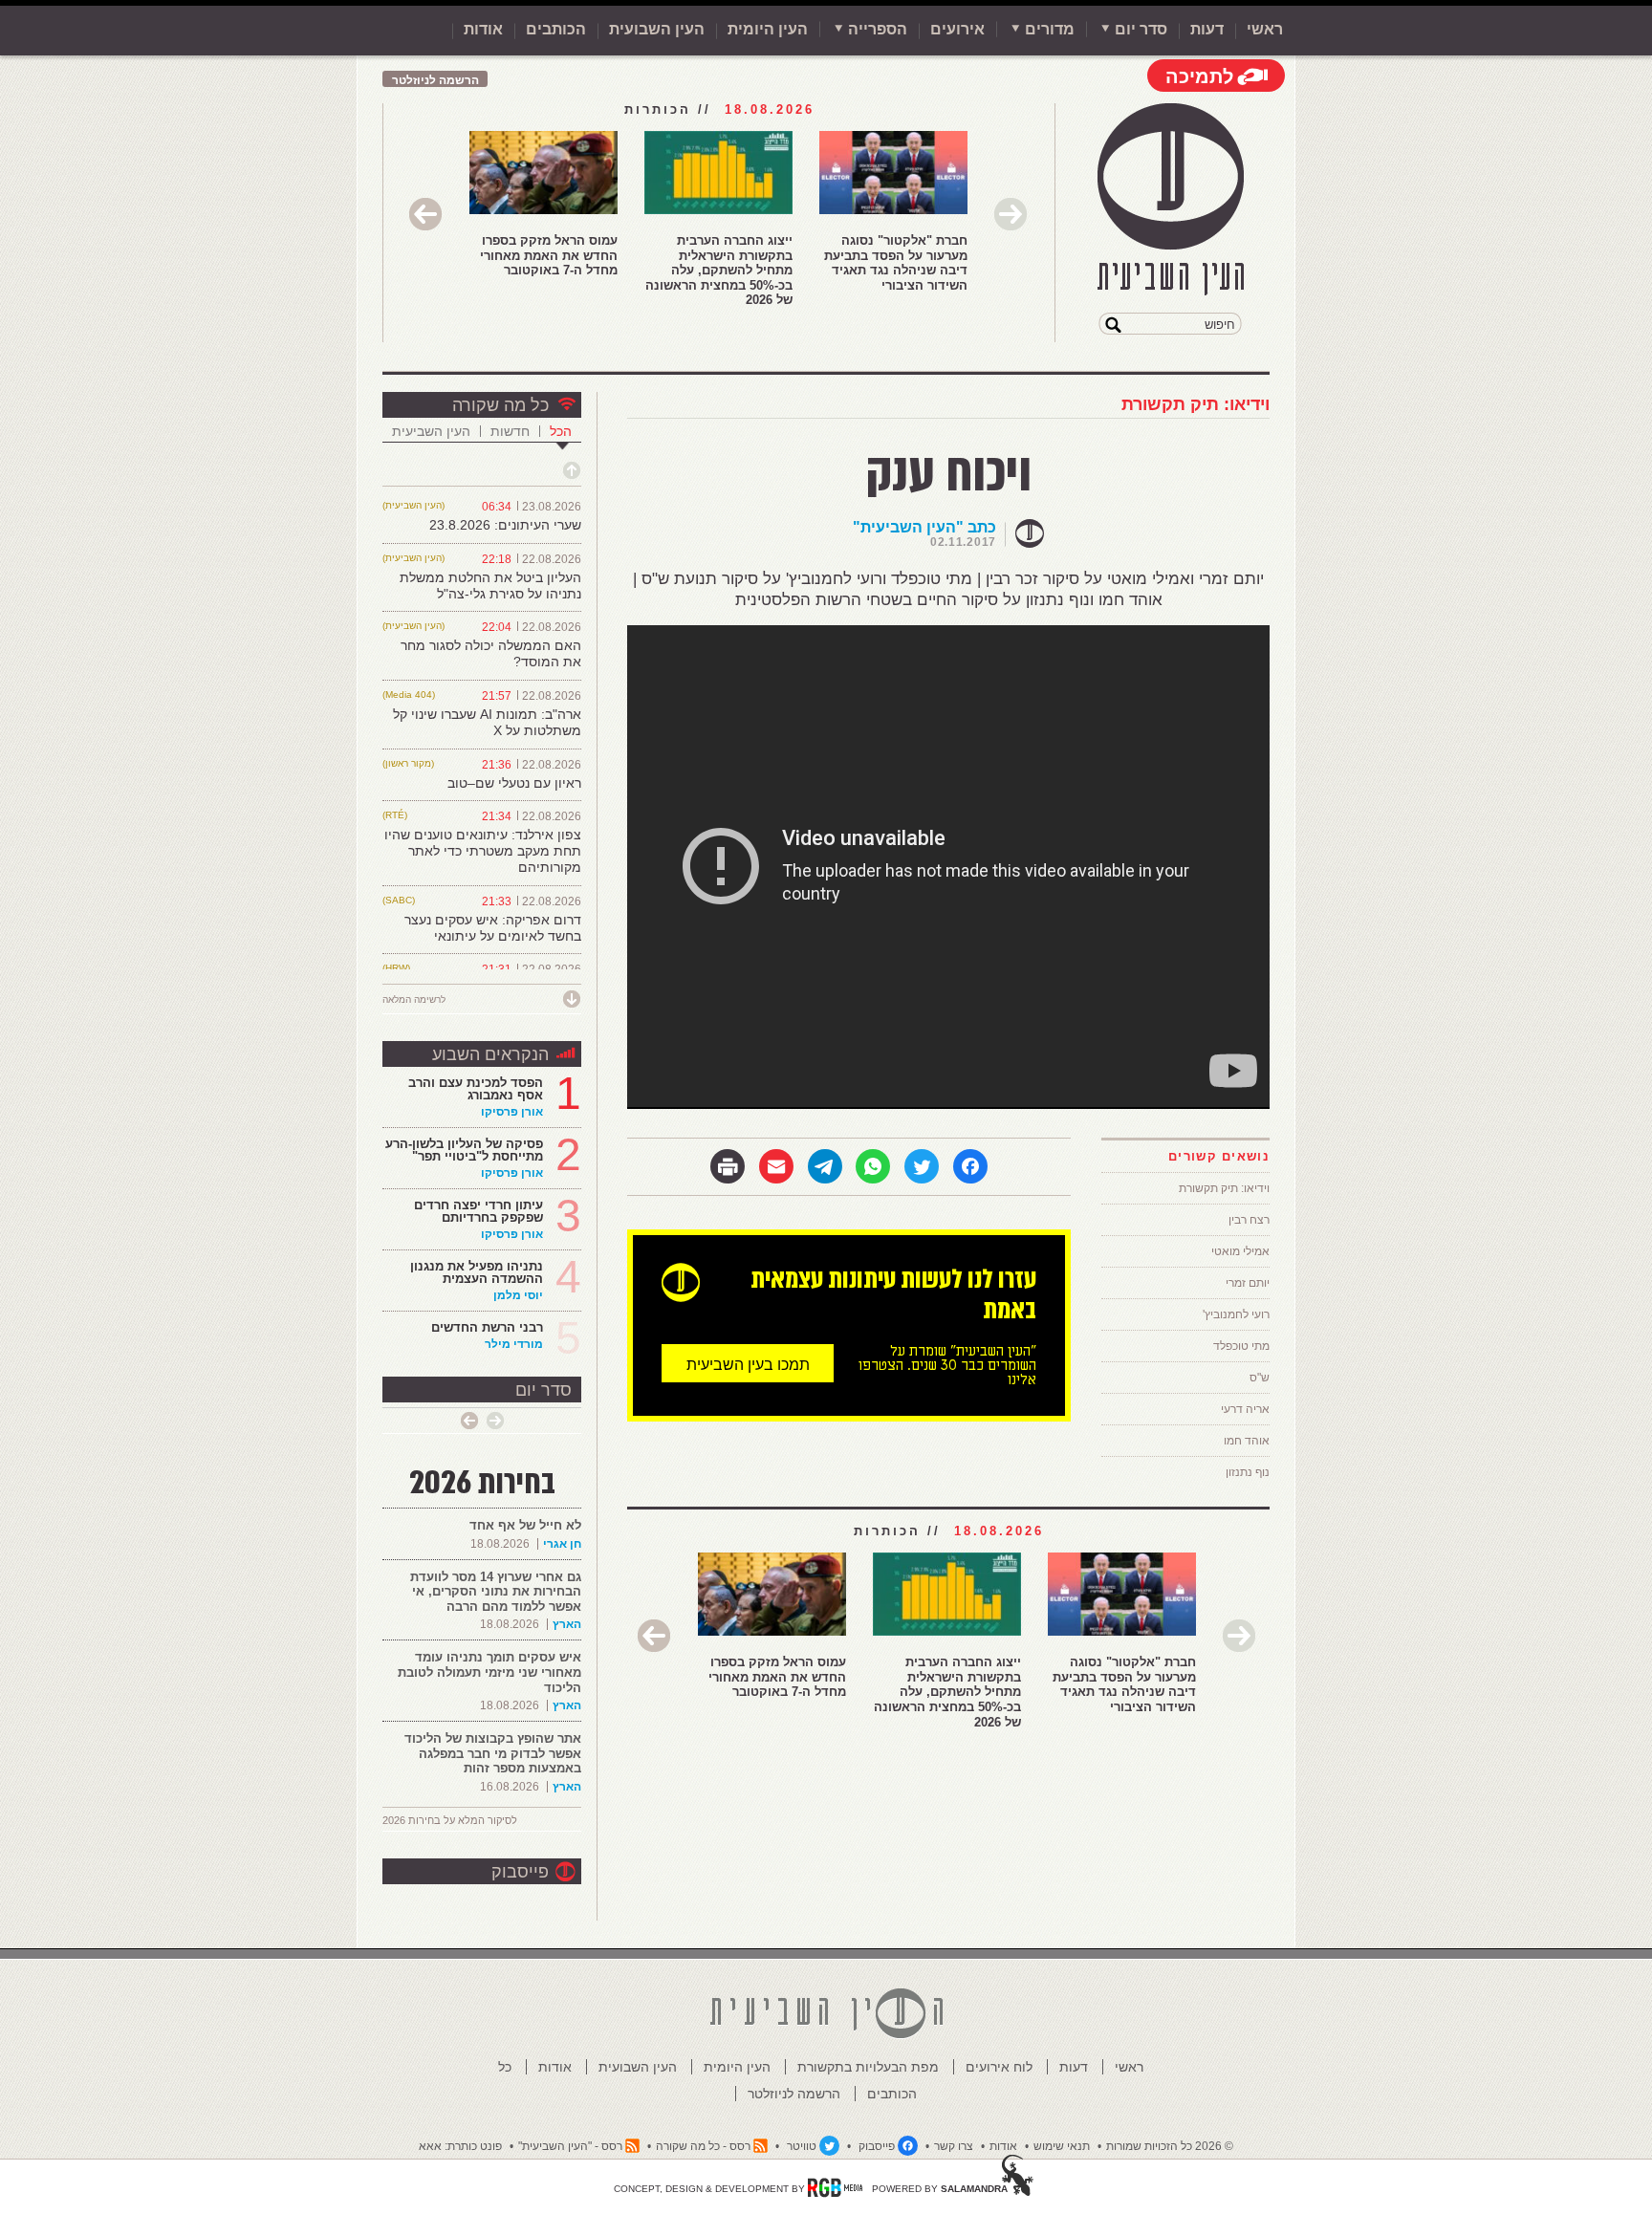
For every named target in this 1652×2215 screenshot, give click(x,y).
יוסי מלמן (518, 1295)
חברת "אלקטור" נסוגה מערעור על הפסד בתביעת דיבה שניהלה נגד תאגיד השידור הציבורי (896, 263)
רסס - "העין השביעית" (570, 2146)
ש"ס (1260, 1378)
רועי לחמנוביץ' (1236, 1314)
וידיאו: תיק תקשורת (1196, 404)
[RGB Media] (835, 2187)
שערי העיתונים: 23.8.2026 (505, 525)
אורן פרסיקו (512, 1112)
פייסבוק (520, 1872)
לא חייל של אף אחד (525, 1525)
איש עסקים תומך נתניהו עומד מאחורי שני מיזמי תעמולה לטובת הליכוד (489, 1672)
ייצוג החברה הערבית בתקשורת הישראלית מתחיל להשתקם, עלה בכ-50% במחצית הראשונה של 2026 (719, 270)
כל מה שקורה (500, 405)
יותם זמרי (1248, 1283)
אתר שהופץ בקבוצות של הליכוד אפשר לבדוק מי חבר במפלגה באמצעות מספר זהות (493, 1753)
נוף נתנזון (1248, 1472)
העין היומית (768, 29)
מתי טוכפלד (1241, 1346)
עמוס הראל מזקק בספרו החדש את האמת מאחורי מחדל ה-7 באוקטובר (549, 255)
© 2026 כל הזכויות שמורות (1170, 2146)
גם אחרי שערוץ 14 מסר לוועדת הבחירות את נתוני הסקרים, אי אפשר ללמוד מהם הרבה (496, 1592)
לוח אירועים (999, 2067)
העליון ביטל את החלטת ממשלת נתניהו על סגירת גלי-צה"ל (490, 586)
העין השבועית (657, 29)
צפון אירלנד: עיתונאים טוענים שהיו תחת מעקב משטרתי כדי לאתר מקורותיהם (483, 851)
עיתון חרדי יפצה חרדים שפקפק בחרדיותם (478, 1211)
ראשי (1265, 29)
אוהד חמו (1247, 1441)
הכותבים (556, 29)
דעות (1207, 29)
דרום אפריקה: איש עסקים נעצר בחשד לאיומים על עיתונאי (493, 928)
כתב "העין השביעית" (924, 527)
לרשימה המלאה (414, 999)
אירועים (957, 29)
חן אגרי (562, 1544)
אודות (483, 29)
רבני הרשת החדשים (485, 1327)
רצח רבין (1249, 1220)
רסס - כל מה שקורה (703, 2146)
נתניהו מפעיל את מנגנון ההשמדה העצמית (477, 1272)
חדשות (510, 431)
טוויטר (802, 2146)
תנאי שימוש (1062, 2146)
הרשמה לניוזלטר (435, 80)
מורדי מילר (514, 1344)
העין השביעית (431, 431)
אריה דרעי (1245, 1409)
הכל (561, 431)
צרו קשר (954, 2146)
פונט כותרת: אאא (460, 2146)
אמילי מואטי (1240, 1251)
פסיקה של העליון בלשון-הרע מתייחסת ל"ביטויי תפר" (464, 1150)
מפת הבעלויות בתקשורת (868, 2067)
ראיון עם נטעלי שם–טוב (514, 783)
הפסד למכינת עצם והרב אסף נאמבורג (476, 1089)
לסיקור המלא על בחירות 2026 (450, 1820)
